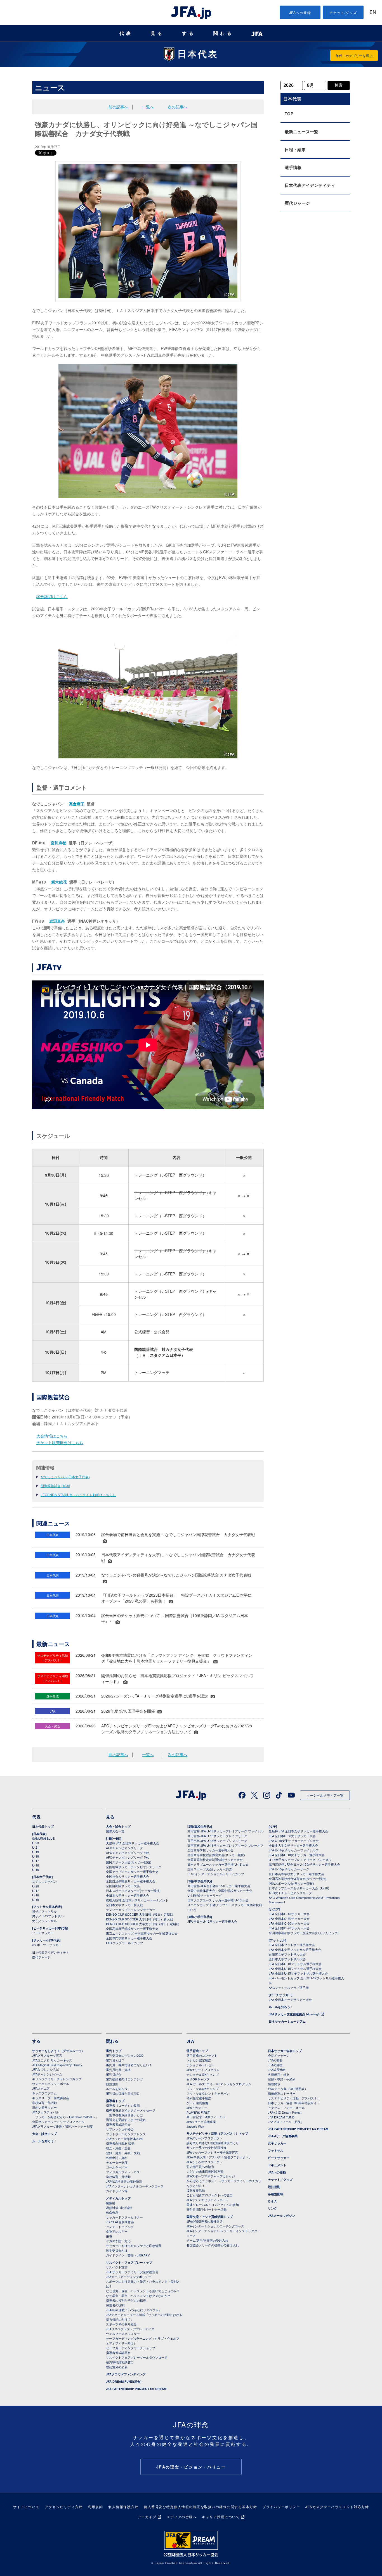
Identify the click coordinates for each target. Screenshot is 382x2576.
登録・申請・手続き (282, 2079)
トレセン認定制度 (199, 2060)
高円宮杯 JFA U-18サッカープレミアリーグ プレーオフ (225, 1845)
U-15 (36, 1870)
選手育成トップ (197, 2051)
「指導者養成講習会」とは (124, 2115)
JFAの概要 (275, 2060)
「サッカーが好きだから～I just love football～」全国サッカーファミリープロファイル (65, 2119)
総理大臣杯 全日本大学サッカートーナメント (137, 1900)
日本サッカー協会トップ (285, 2051)
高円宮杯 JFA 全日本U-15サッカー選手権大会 (219, 1886)
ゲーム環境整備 (197, 2103)
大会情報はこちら (52, 1436)
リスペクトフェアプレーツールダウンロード (137, 2357)
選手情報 (293, 167)
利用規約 (95, 2507)
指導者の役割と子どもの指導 (126, 2300)
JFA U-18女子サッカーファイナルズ (294, 1850)
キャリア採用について (221, 2517)
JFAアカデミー (197, 2108)
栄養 (109, 2236)
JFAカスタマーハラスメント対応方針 (337, 2507)
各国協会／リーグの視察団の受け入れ (213, 2245)
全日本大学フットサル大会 (287, 1959)
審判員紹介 (114, 2074)
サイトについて (26, 2507)
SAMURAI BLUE (43, 1838)
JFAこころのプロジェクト (205, 2162)
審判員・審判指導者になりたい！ (129, 2065)
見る (157, 33)
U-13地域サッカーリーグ (205, 1895)
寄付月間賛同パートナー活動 (207, 2209)
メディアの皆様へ (181, 2517)
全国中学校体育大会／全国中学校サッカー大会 (220, 1891)
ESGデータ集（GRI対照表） (288, 2089)
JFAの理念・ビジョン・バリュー (191, 2467)
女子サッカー (277, 2143)
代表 (126, 33)
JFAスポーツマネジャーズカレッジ (211, 2176)
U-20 (36, 1886)
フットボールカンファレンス (126, 2134)
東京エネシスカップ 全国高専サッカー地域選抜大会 (142, 1933)
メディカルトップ (118, 2198)
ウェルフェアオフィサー (123, 2334)
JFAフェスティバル (46, 2112)
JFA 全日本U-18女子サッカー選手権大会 (297, 1855)
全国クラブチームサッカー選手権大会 (132, 1872)
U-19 (36, 1852)
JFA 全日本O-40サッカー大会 (289, 1914)
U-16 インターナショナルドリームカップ (216, 1874)
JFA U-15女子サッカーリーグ (289, 1869)
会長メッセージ (279, 2055)
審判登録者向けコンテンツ (124, 2079)
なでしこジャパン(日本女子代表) (65, 1477)
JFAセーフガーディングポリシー (129, 2277)
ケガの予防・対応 (118, 2241)
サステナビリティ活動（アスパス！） (294, 2098)
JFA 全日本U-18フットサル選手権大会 (295, 1964)
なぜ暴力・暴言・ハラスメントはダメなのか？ (138, 2296)
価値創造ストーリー (282, 2093)
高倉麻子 (77, 804)
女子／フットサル (44, 1921)
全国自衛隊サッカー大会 (123, 1886)
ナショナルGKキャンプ (203, 2074)
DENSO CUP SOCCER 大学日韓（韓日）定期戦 (139, 1914)
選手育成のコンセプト (202, 2055)
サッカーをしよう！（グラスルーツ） (58, 2051)
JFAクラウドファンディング (126, 2374)
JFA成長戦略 (277, 2070)
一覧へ (148, 107)
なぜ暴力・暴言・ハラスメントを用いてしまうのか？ (143, 2291)
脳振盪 (111, 2203)
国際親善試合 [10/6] (55, 1486)
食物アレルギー (117, 2231)
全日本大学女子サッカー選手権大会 (293, 1845)
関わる (223, 33)
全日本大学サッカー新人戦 (124, 1905)
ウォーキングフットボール (51, 2084)
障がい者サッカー (44, 2107)
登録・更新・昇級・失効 (123, 2153)
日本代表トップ (43, 1826)
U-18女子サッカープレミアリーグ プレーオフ (300, 1860)
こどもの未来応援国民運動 (205, 2171)
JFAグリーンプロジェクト (205, 2138)
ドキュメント (277, 2165)
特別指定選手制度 (199, 2098)
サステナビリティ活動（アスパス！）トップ (217, 2133)
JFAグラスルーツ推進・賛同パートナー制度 (63, 2126)
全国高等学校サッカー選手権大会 (210, 1850)
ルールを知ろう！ (281, 2007)
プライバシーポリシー (281, 2507)
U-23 (36, 1843)
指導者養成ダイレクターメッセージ (131, 2110)
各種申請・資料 (117, 2158)
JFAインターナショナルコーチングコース (135, 2186)
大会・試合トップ (118, 1826)
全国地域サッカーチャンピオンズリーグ (134, 1867)
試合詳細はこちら (52, 596)
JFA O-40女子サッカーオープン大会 (294, 1841)
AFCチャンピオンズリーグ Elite (128, 1853)
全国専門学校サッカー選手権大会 (129, 1938)
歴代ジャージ (297, 203)
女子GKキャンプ (198, 2079)
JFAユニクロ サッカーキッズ (52, 2060)
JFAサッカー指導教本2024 (124, 2139)
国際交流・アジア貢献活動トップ (210, 2217)
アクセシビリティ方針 (64, 2507)
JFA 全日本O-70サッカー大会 (289, 1928)
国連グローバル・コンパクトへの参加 (213, 2204)
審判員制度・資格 (118, 2070)
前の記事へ (118, 107)
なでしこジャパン (44, 1881)
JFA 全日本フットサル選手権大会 (292, 1945)
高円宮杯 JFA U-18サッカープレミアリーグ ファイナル (225, 1831)
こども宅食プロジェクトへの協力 (210, 2195)
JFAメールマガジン (281, 2216)
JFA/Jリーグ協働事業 (201, 2122)
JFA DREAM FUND (281, 2117)
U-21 (36, 1847)
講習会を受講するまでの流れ (126, 2120)
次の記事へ (178, 107)
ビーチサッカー (43, 1933)
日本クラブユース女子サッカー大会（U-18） (300, 1888)
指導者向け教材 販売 (120, 2143)
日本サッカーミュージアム (287, 2021)
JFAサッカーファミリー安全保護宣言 (212, 2152)
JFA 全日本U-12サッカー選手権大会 (212, 1921)
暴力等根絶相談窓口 (120, 2362)
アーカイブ (147, 2517)
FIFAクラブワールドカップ (125, 1943)
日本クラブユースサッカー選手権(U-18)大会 (218, 1864)
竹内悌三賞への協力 (200, 2166)
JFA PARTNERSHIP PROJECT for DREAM (136, 2389)
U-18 (36, 1856)
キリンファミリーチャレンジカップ (57, 2079)
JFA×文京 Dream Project (285, 2112)
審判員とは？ (115, 2060)
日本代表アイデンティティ (310, 185)
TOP (289, 114)
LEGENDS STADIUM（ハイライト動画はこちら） (78, 1495)
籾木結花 (59, 882)
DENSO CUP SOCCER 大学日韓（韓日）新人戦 (139, 1919)
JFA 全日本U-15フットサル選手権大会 (295, 1968)
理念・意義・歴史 (118, 2148)
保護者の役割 (115, 2305)
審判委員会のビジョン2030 (125, 2055)
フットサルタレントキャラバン (208, 2093)
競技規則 (112, 2084)
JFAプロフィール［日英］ (286, 2122)
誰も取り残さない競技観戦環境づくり (213, 2143)
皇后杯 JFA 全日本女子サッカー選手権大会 (298, 1831)
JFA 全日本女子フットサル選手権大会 (295, 1949)
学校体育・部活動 (44, 2103)
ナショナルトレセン (200, 2065)
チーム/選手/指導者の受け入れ (207, 2240)
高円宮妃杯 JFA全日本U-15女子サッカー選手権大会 (304, 1864)
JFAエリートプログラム (203, 2070)
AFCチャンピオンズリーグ (124, 1848)
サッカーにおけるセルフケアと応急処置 (134, 2246)
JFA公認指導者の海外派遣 (124, 2181)
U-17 (36, 1861)
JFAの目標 (275, 2065)
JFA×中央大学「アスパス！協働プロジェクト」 (219, 2157)
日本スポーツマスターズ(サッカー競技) (133, 1891)
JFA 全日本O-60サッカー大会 (289, 1923)
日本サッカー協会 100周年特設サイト (294, 2103)
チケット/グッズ (343, 12)
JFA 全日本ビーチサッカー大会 (290, 1999)
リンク (273, 2208)
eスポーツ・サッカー (47, 1945)
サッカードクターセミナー (124, 2217)
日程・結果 (295, 149)
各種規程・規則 (279, 2074)
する (189, 33)
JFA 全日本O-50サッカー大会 (289, 1918)
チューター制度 (117, 2162)
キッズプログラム (44, 2093)
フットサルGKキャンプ (203, 2089)
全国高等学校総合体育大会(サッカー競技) (216, 1855)
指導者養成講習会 (118, 2124)
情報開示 (274, 2084)
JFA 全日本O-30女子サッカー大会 (292, 1836)
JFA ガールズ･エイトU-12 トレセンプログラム (219, 2084)
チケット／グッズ (280, 2179)
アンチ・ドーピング (120, 2227)
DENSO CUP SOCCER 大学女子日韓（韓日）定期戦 (142, 1924)
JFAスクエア (41, 2088)
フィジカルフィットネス (123, 2172)
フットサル (276, 2150)
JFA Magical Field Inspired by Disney (57, 2065)
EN (373, 13)
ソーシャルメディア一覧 (325, 1795)
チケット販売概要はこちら (60, 1442)
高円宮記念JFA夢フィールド (206, 2117)
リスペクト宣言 (117, 2267)
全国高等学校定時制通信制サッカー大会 (215, 1860)
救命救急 (112, 2212)
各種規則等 (276, 2194)
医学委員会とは (117, 2250)
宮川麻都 (58, 843)
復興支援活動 (196, 2190)
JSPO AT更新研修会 (120, 2222)
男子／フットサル (44, 1911)
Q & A (272, 2201)
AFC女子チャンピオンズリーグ (290, 1893)
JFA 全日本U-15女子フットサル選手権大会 (298, 1973)
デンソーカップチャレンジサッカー (131, 1910)
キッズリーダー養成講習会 (51, 2098)
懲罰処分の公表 (117, 2367)
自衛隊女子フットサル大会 (287, 1954)
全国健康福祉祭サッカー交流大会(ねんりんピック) (304, 1933)
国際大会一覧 (115, 1831)
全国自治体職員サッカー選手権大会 (131, 1881)
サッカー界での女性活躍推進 (207, 2148)
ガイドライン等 (117, 2191)
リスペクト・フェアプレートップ (129, 2262)
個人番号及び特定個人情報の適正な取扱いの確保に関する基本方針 (200, 2507)
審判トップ (114, 2051)
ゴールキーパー (117, 2167)
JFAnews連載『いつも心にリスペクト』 (134, 2310)
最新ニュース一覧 (301, 132)
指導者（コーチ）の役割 (123, 2105)
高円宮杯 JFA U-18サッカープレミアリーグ (217, 1836)
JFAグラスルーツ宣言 (47, 2055)
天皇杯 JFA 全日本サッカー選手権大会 (133, 1843)
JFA (190, 2041)
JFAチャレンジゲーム (47, 2074)
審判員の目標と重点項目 (123, 2093)
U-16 (36, 1865)
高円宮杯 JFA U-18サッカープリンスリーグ (217, 1841)
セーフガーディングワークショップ (131, 2348)
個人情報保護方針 (123, 2507)
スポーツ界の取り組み (121, 2324)
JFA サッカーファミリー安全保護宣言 (132, 2272)
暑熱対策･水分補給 (119, 2208)
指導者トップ (115, 2101)
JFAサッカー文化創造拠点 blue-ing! (294, 2014)
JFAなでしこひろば (46, 2069)
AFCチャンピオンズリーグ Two (128, 1857)
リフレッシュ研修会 (120, 2129)
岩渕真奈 (57, 921)
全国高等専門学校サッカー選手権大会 (132, 1929)
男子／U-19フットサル (48, 1916)
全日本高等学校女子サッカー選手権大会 (296, 1874)
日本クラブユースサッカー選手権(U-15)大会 (218, 1900)
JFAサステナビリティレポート (208, 2200)
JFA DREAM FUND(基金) (124, 2381)
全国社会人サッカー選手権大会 (128, 1876)
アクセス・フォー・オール (286, 2108)
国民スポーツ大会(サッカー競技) (129, 1862)
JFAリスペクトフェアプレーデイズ (130, 2329)
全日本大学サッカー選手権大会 (128, 1895)
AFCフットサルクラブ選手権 (289, 1987)
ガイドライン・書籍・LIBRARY (128, 2255)
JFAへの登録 (300, 12)
